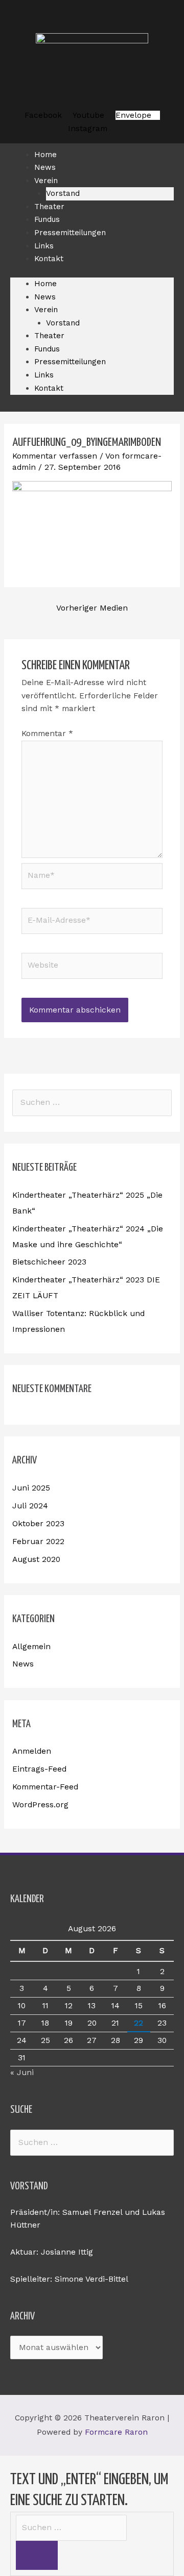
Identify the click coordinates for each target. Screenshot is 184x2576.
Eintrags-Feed (39, 1769)
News (45, 297)
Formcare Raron (116, 2432)
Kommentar (47, 734)
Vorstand (63, 323)
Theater (49, 336)
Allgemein (31, 1647)
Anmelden (32, 1751)
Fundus (47, 349)
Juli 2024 (30, 1506)
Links (44, 375)
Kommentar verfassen (55, 456)
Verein (46, 181)
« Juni (22, 2073)
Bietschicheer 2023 (49, 1262)
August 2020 (36, 1559)
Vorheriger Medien (92, 608)
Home (45, 284)
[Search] (37, 2555)
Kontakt (49, 259)
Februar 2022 (38, 1542)
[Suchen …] (71, 2528)
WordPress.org (40, 1805)
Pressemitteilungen (70, 233)
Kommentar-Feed (45, 1787)
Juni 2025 (31, 1488)
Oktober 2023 (38, 1524)
